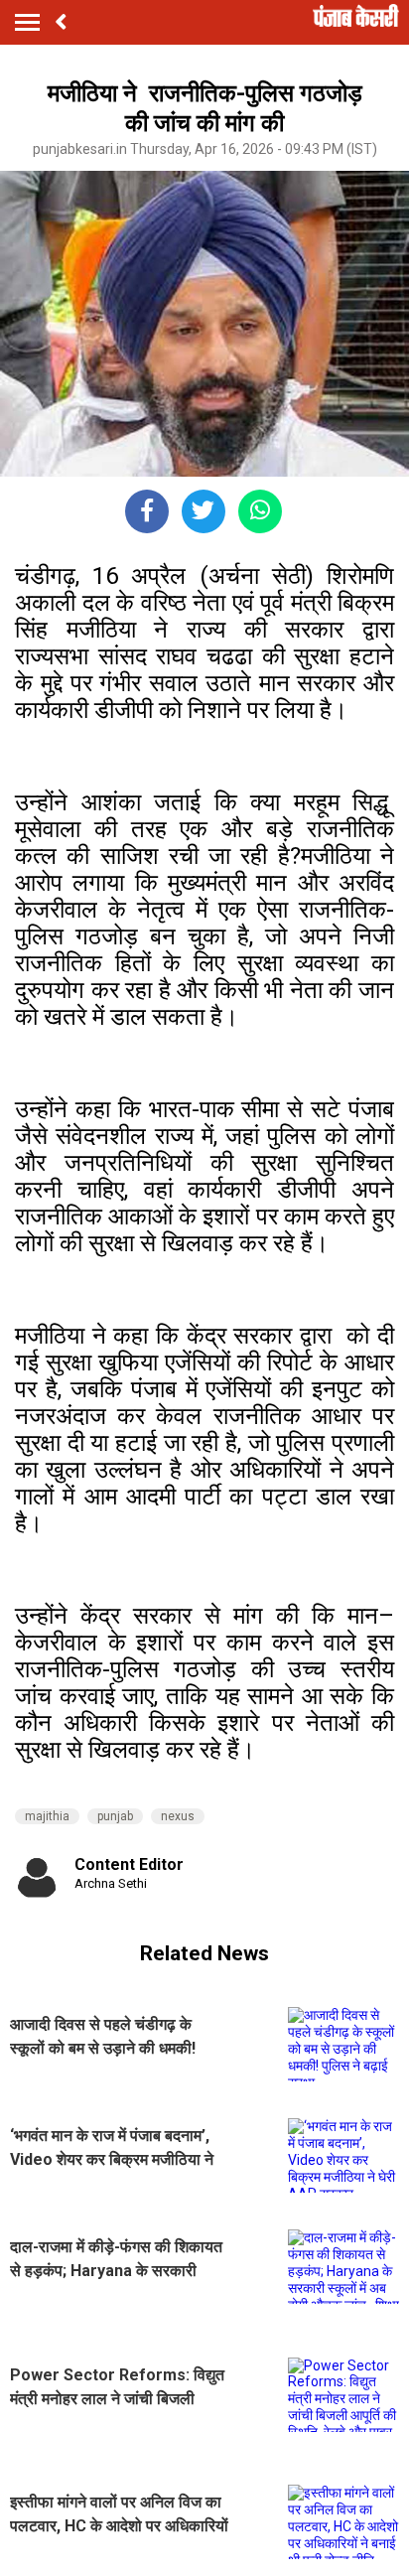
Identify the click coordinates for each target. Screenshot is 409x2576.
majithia (47, 1816)
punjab (115, 1816)
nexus (178, 1816)
